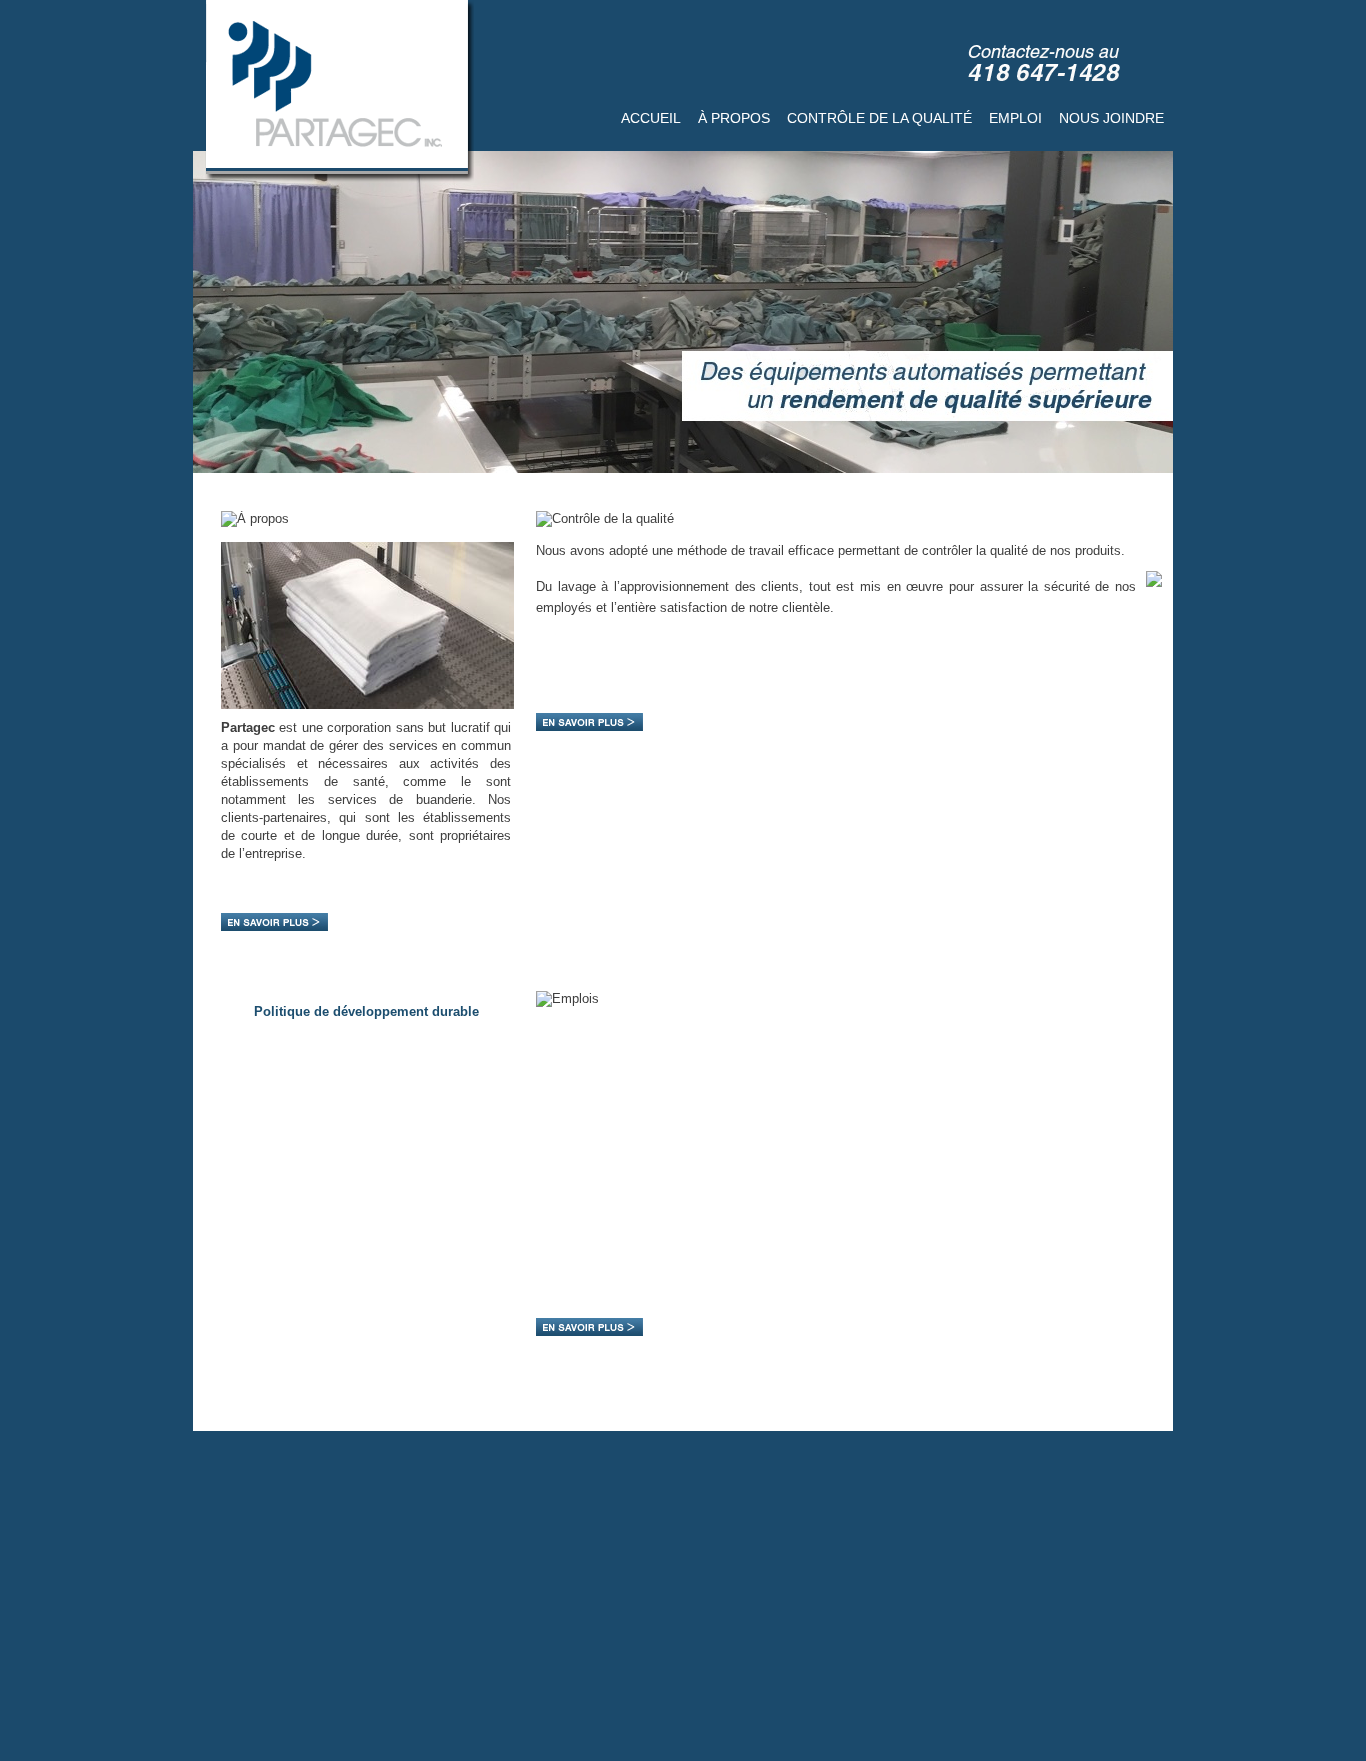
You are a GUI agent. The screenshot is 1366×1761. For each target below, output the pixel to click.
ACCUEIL (651, 118)
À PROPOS (734, 118)
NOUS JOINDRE (1111, 118)
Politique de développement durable (366, 1011)
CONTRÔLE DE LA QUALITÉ (879, 118)
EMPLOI (1015, 118)
